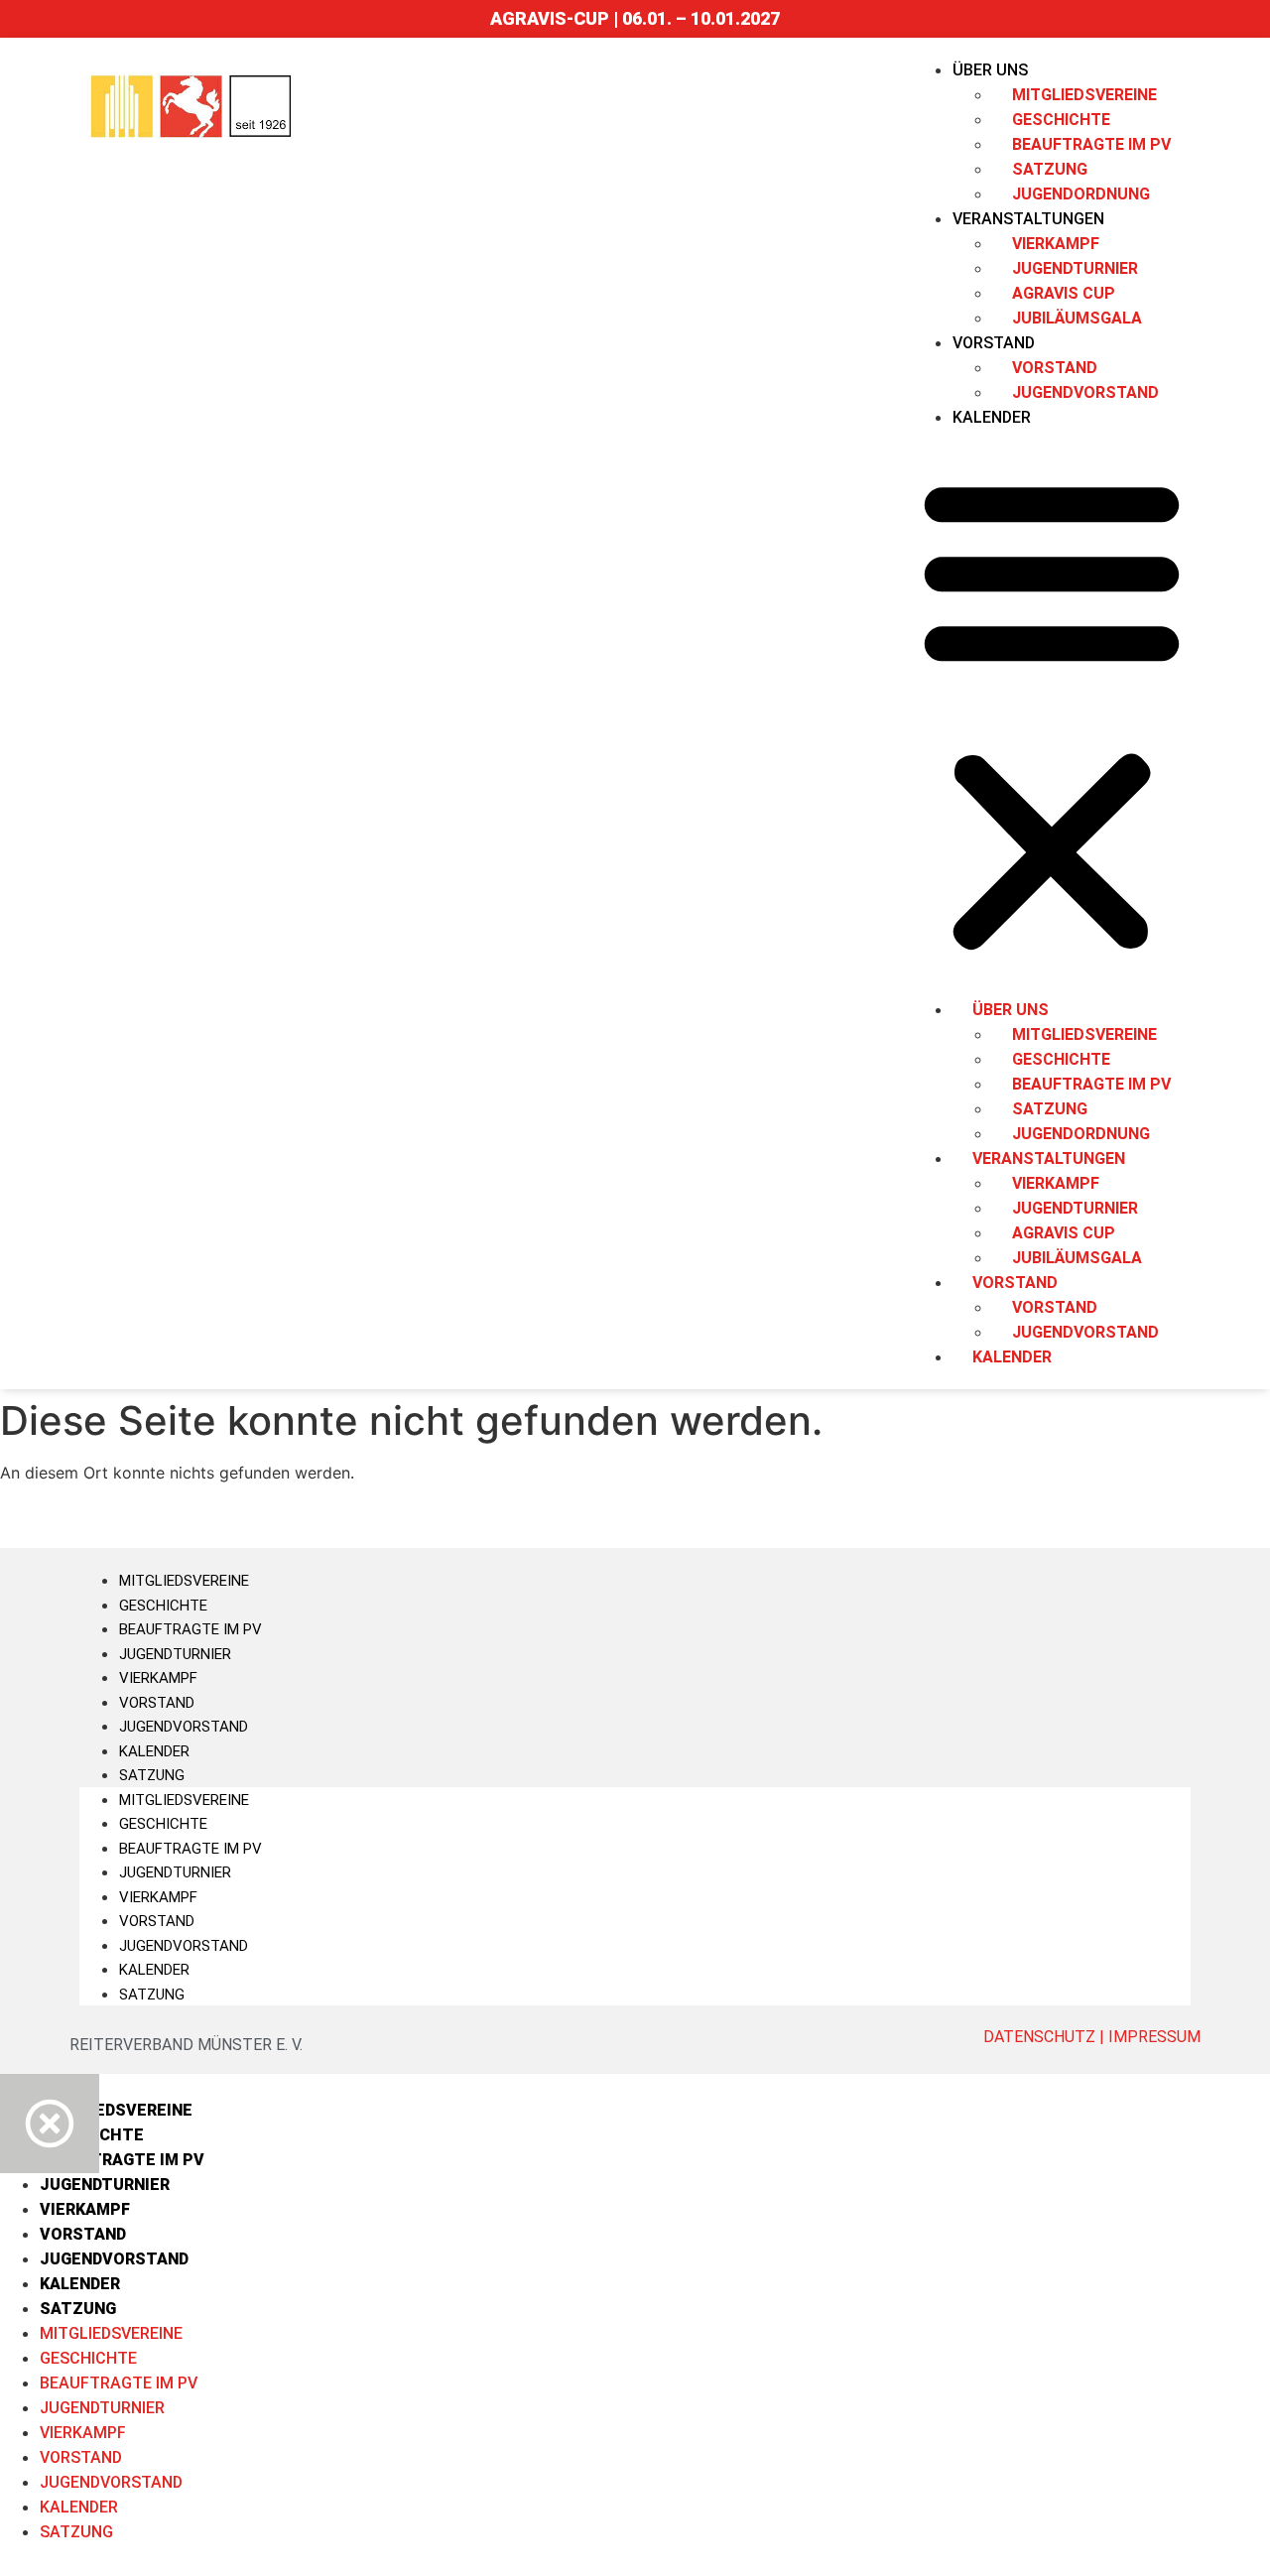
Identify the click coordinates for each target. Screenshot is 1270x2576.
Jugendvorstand (1085, 392)
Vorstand (157, 1703)
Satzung (152, 1775)
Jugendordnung (1081, 194)
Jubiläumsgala (1077, 318)
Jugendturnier (175, 1654)
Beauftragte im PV (190, 1629)
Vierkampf (158, 1678)
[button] (1052, 713)
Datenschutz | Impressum (1092, 2037)
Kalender (992, 417)
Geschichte (163, 1606)
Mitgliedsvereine (184, 1581)
